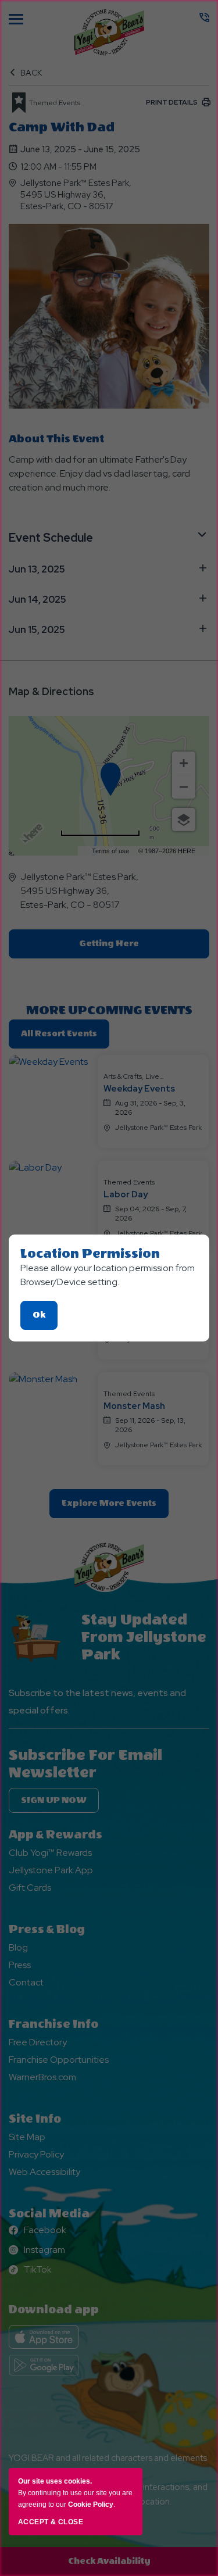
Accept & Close (51, 2522)
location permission (90, 1254)
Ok (45, 1320)
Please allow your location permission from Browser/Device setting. (108, 1275)
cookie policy (91, 2505)
